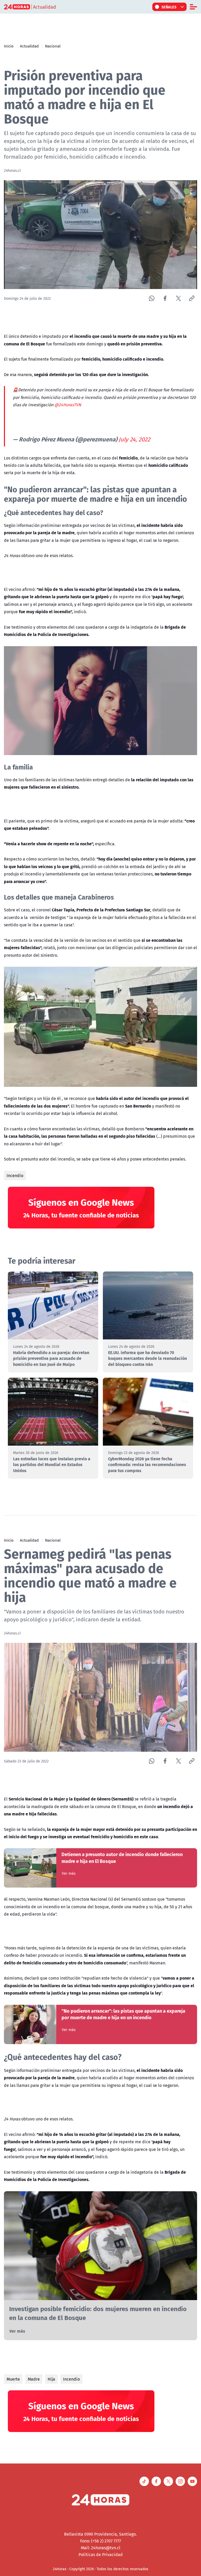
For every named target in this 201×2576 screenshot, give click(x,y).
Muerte (13, 2379)
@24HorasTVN (68, 405)
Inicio (9, 46)
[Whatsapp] (152, 298)
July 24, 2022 (134, 439)
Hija (51, 2379)
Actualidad (29, 46)
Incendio (15, 1175)
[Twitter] (178, 298)
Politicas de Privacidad (101, 2554)
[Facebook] (165, 298)
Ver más (69, 1873)
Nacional (53, 46)
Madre (34, 2379)
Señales (169, 7)
